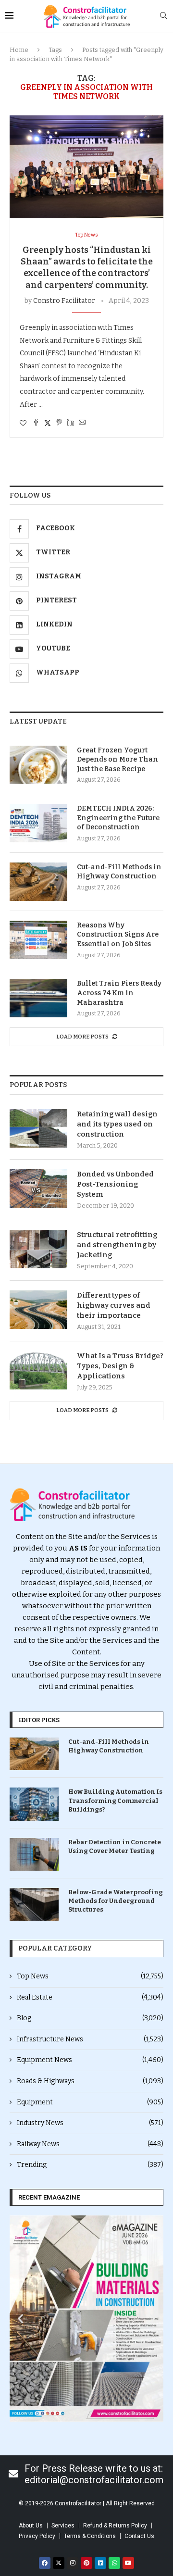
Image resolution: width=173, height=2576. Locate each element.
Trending (90, 2165)
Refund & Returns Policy (115, 2526)
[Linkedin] (100, 2563)
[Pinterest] (86, 2563)
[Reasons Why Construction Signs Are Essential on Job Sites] (38, 940)
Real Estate (90, 1997)
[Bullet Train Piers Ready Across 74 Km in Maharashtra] (38, 998)
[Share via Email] (82, 423)
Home (19, 50)
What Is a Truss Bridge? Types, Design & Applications (120, 1366)
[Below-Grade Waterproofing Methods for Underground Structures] (34, 1904)
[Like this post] (23, 423)
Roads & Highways (90, 2081)
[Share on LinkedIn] (71, 423)
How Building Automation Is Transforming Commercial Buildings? (115, 1800)
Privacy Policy (37, 2536)
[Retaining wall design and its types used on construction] (38, 1128)
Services (63, 2526)
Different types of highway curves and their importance (114, 1305)
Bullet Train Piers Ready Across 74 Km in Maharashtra (119, 993)
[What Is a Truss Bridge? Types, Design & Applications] (38, 1370)
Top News (90, 1976)
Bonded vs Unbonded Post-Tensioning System (115, 1184)
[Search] (163, 16)
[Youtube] (128, 2563)
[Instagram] (73, 2563)
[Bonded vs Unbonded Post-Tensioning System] (38, 1188)
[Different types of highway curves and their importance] (38, 1310)
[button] (20, 2319)
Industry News (90, 2123)
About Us (31, 2526)
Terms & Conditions (90, 2536)
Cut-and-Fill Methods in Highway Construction (119, 872)
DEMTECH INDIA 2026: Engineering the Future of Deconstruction (118, 818)
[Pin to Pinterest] (59, 423)
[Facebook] (45, 2563)
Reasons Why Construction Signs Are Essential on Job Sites (118, 935)
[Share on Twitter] (48, 423)
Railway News (90, 2144)
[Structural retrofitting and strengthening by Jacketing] (38, 1249)
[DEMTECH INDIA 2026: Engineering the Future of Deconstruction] (38, 823)
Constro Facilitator (64, 301)
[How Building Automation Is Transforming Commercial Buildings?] (34, 1804)
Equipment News (90, 2060)
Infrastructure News (90, 2039)
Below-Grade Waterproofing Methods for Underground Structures (116, 1901)
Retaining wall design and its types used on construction (117, 1124)
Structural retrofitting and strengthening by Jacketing (117, 1245)
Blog (90, 2018)
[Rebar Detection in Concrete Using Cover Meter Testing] (34, 1854)
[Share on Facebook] (36, 423)
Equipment (90, 2102)
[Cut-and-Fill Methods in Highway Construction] (38, 882)
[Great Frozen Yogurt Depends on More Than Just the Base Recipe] (38, 765)
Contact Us (139, 2536)
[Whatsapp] (114, 2563)
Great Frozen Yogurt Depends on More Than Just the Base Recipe (117, 760)
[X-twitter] (59, 2563)
